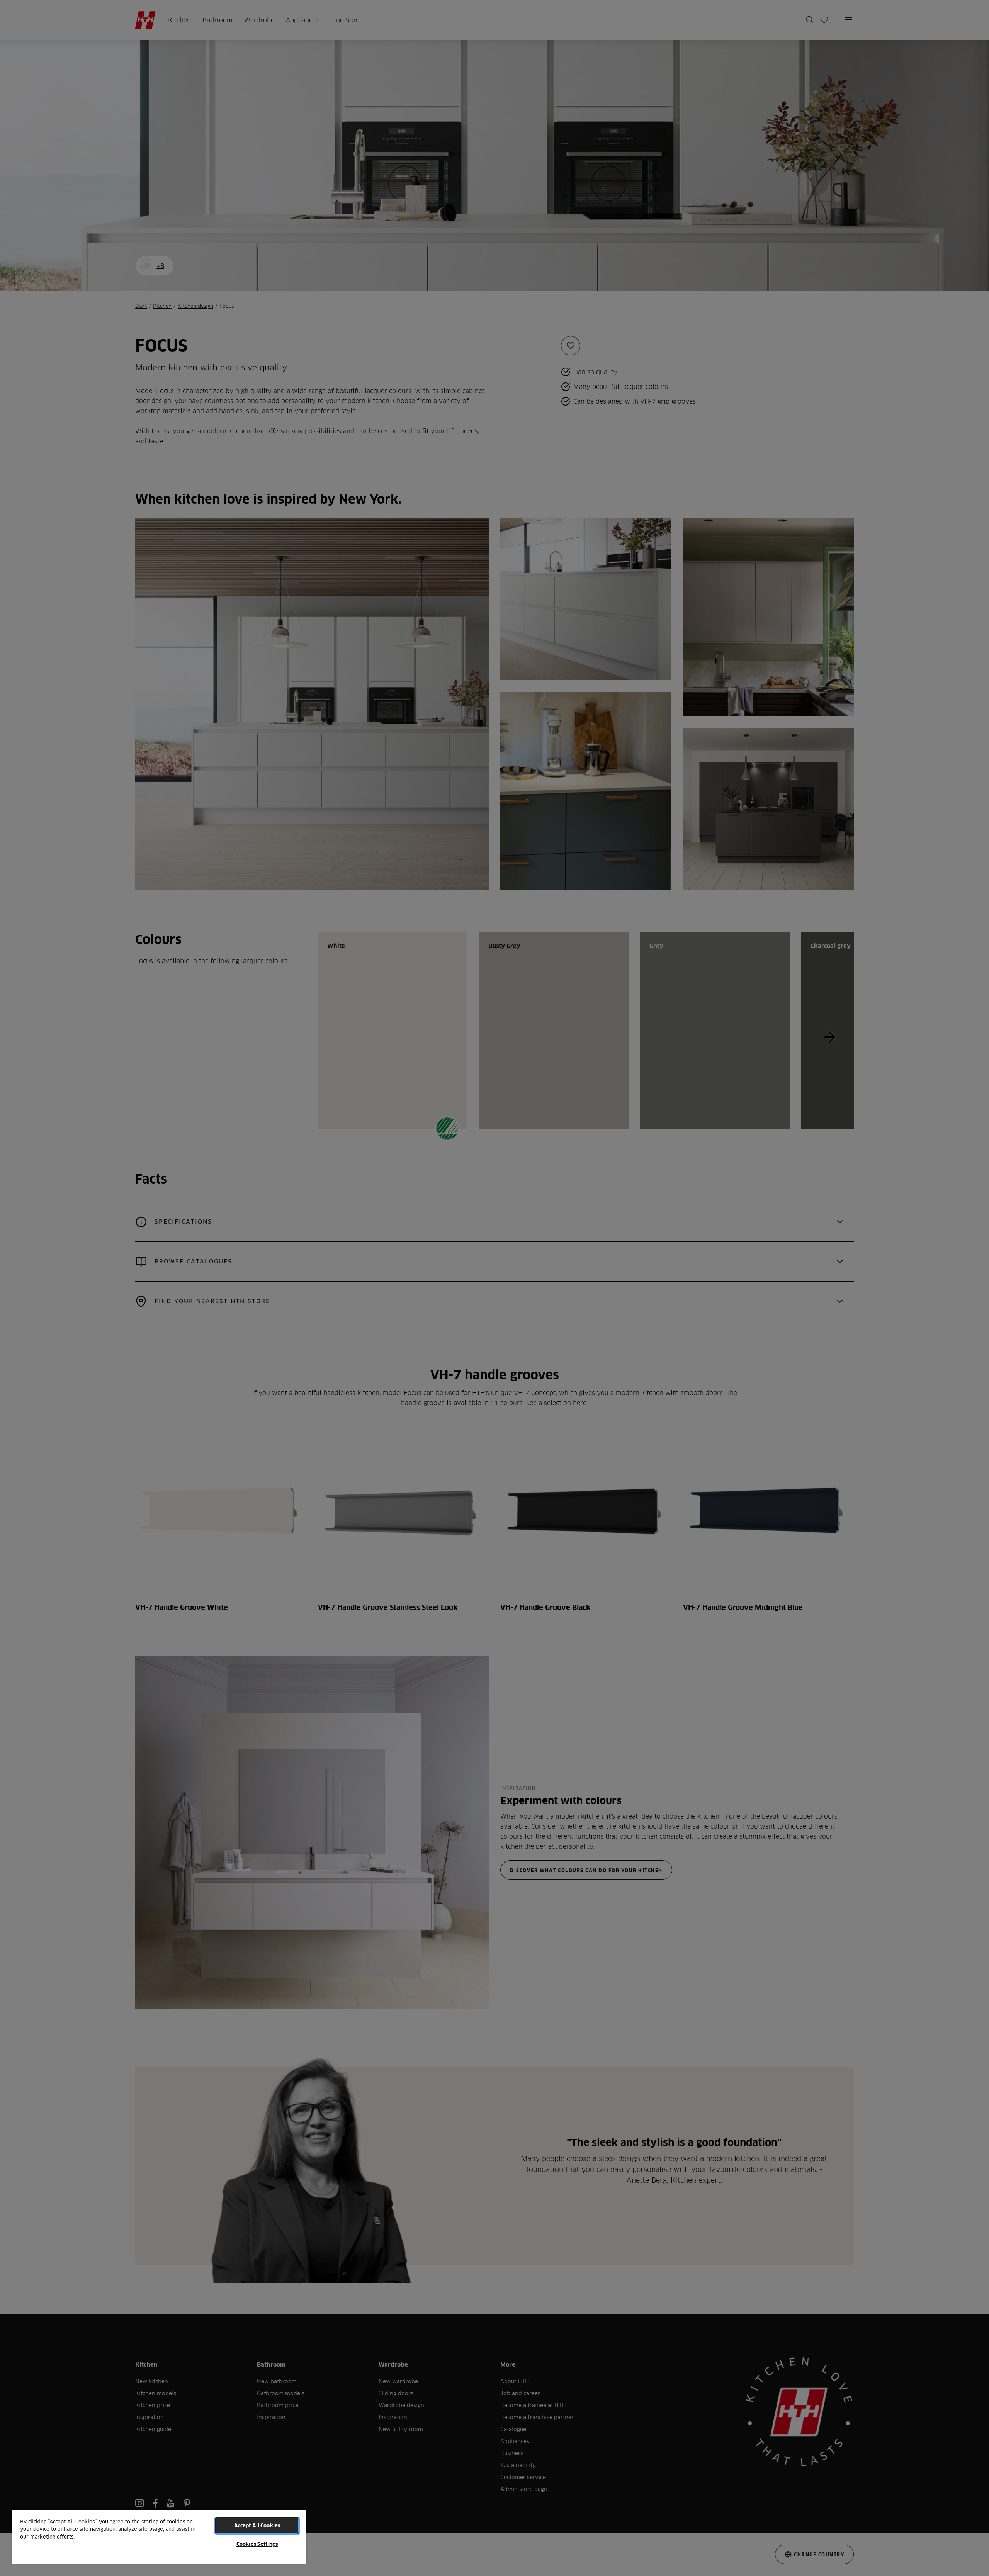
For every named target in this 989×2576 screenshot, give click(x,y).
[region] (159, 2536)
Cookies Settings (257, 2544)
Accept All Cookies (257, 2525)
